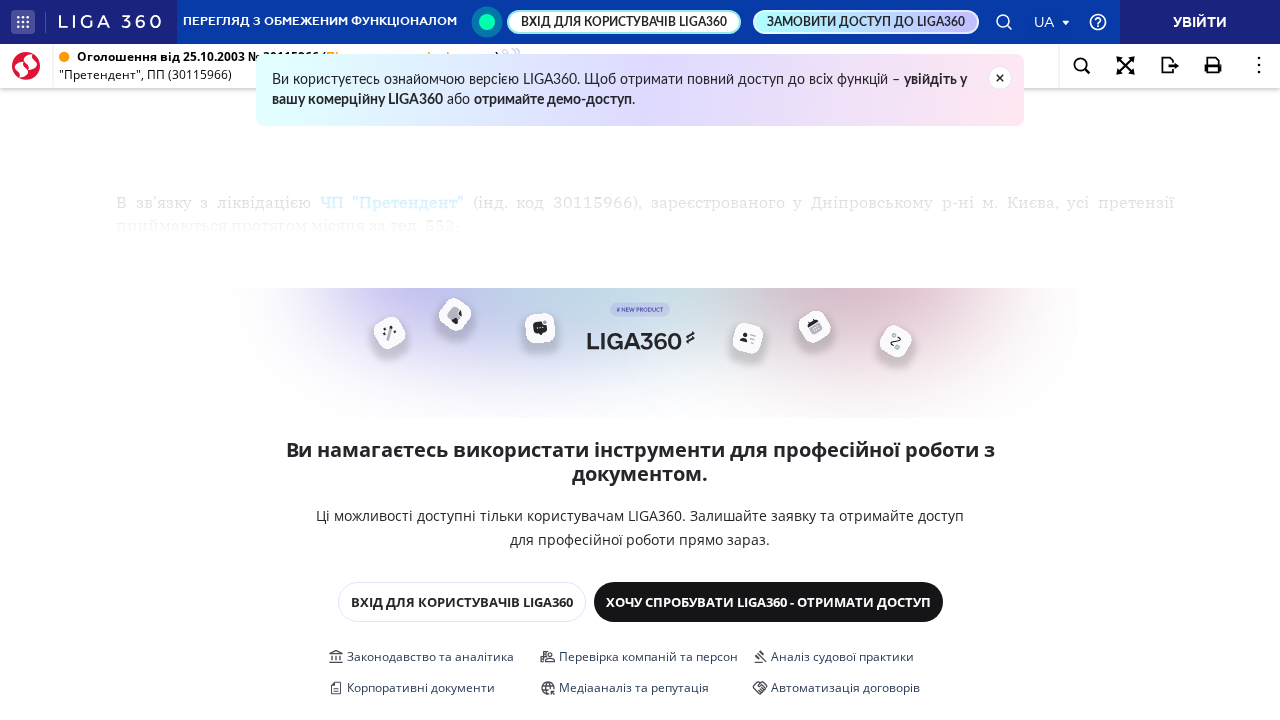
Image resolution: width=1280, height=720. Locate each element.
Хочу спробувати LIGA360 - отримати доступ (768, 602)
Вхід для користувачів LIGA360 (462, 602)
